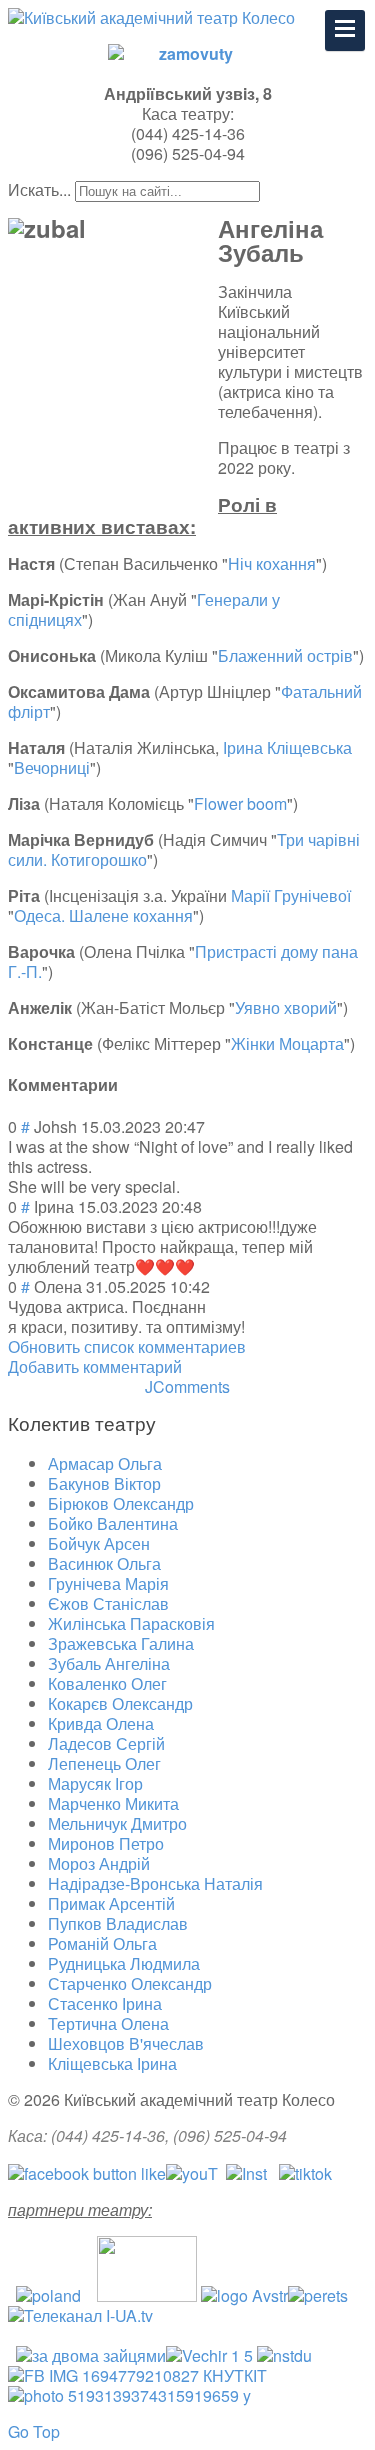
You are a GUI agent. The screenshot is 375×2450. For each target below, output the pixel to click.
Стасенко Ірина (105, 2003)
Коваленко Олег (107, 1683)
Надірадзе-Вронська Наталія (155, 1883)
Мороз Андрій (99, 1863)
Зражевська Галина (121, 1643)
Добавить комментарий (95, 1366)
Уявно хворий (286, 1007)
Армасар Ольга (105, 1463)
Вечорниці (52, 767)
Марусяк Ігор (95, 1783)
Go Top (34, 2431)
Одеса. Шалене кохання (103, 915)
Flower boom (240, 803)
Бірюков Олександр (121, 1503)
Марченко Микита (113, 1803)
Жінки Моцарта (287, 1043)
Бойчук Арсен (99, 1543)
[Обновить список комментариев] (124, 1084)
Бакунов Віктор (104, 1483)
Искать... (39, 189)
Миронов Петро (106, 1843)
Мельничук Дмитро (117, 1823)
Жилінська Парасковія (131, 1623)
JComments (187, 1386)
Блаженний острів (285, 655)
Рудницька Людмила (124, 1963)
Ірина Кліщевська (287, 747)
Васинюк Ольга (104, 1563)
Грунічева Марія (108, 1583)
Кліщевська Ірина (112, 2063)
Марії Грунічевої (291, 895)
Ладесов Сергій (106, 1743)
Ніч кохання (272, 563)
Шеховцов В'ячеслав (126, 2043)
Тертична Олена (108, 2023)
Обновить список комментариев (127, 1346)
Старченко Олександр (130, 1983)
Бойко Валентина (113, 1523)
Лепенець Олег (104, 1763)
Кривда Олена (101, 1723)
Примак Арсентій (111, 1903)
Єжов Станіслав (108, 1603)
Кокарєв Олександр (120, 1703)
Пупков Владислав (118, 1923)
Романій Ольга (102, 1943)
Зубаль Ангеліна (109, 1663)
